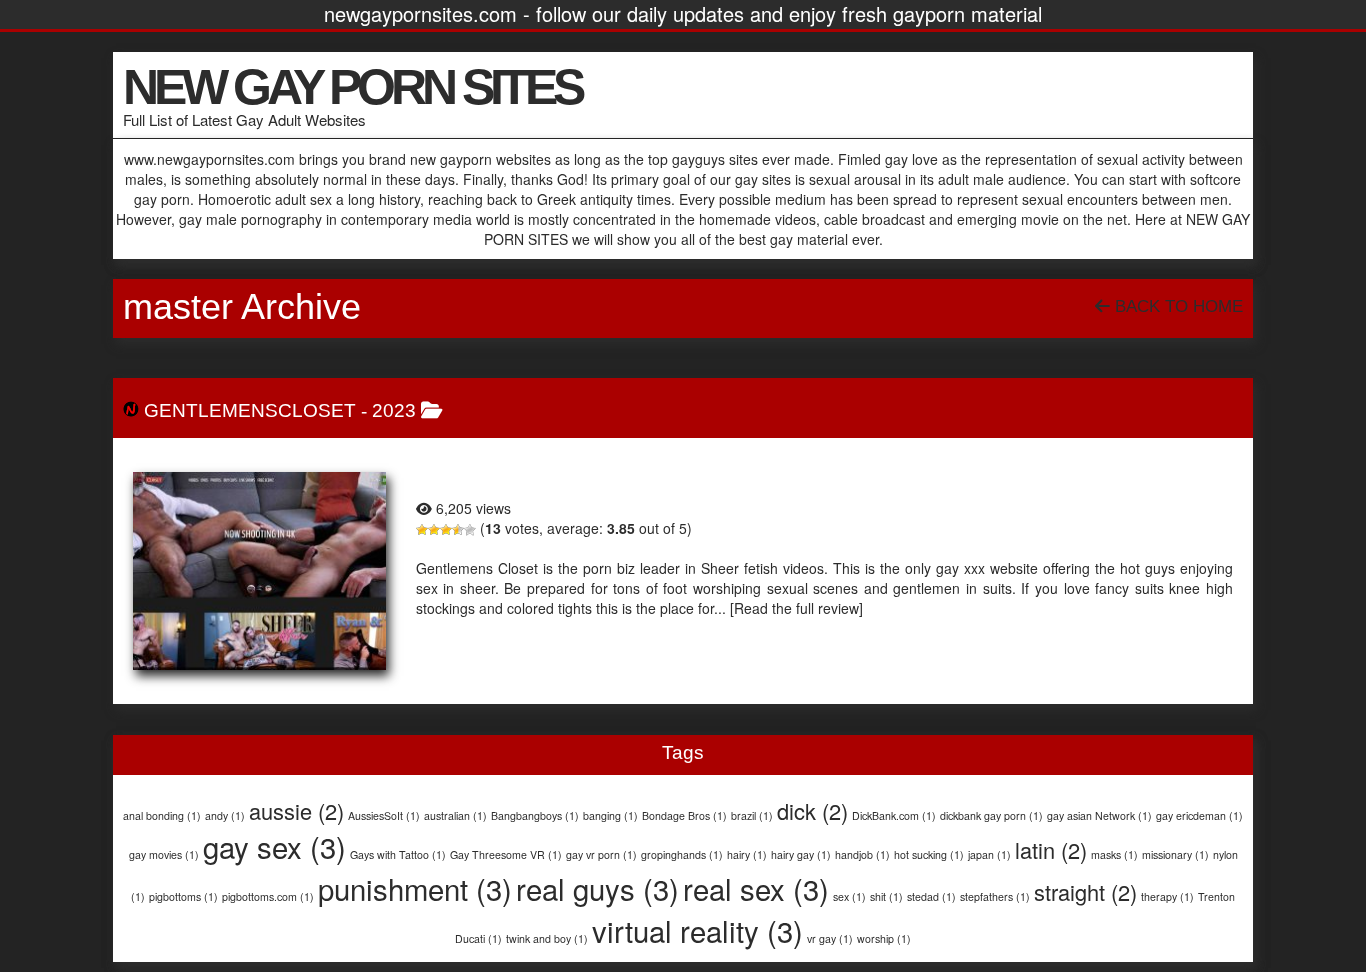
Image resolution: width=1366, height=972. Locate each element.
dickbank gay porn (991, 815)
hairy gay (801, 854)
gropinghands (682, 854)
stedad (931, 896)
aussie (296, 810)
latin (1051, 849)
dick (812, 810)
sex (849, 896)
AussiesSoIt (384, 815)
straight (1085, 891)
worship (884, 938)
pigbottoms (183, 896)
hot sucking (929, 854)
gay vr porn (601, 854)
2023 (394, 410)
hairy (747, 854)
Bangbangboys (535, 815)
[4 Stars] (458, 530)
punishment (415, 888)
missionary (1175, 854)
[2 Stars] (434, 530)
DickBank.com (894, 815)
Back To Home (1176, 306)
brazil (752, 815)
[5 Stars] (470, 530)
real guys (597, 888)
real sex (756, 888)
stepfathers (995, 896)
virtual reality (697, 930)
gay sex (274, 846)
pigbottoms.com (268, 896)
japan (989, 854)
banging (610, 815)
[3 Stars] (446, 530)
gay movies (164, 854)
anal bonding (162, 815)
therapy (1167, 896)
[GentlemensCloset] (259, 571)
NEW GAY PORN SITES (352, 87)
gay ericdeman (1199, 815)
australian (455, 815)
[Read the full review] (796, 608)
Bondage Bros (684, 815)
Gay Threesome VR (506, 854)
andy (225, 815)
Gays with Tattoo (398, 854)
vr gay (830, 938)
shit (886, 896)
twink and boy (547, 938)
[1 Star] (422, 530)
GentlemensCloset (250, 410)
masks (1114, 854)
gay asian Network (1099, 815)
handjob (862, 854)
